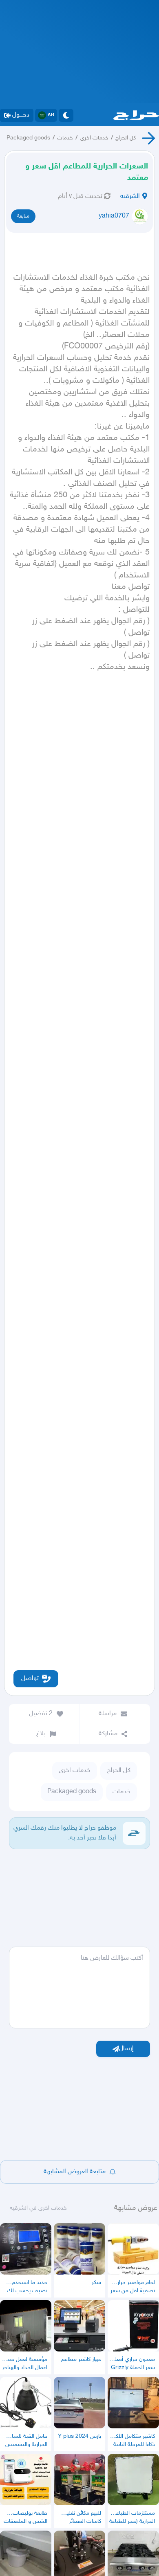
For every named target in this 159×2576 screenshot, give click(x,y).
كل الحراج (126, 138)
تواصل (30, 1679)
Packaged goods (28, 138)
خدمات (65, 138)
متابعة (23, 216)
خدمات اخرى (94, 138)
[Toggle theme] (66, 115)
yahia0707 (114, 216)
